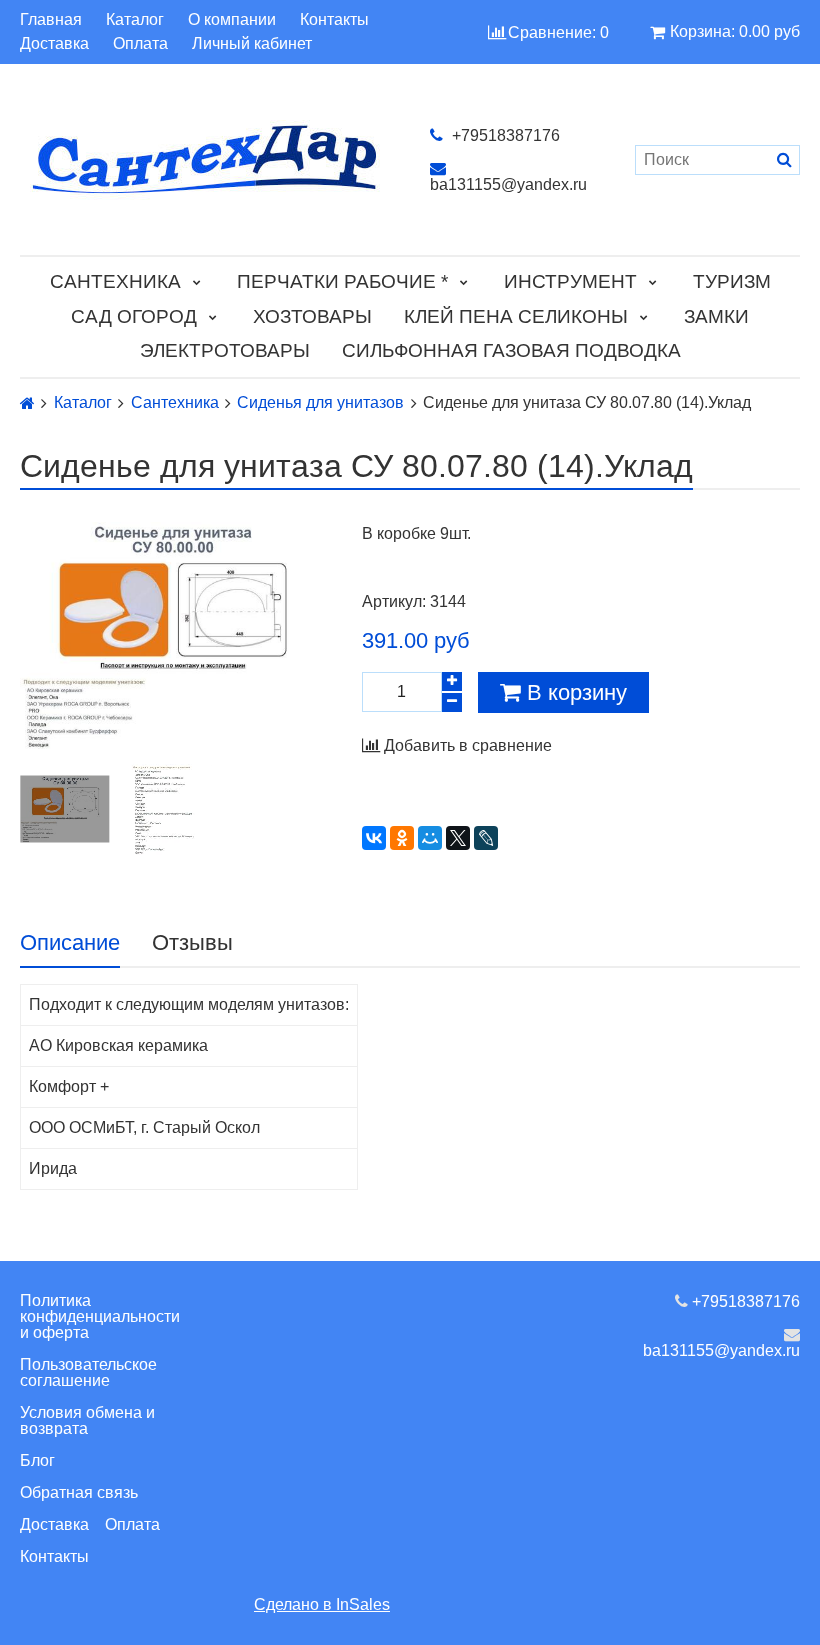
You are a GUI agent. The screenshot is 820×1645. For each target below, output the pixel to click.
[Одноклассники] (402, 838)
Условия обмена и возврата (87, 1420)
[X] (458, 838)
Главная (51, 20)
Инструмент (570, 281)
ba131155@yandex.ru (508, 184)
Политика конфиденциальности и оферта (100, 1316)
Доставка (54, 44)
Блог (37, 1460)
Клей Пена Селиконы (516, 316)
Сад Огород (134, 316)
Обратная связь (79, 1492)
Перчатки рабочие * (342, 281)
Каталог (135, 20)
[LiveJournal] (486, 838)
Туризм (732, 281)
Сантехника (115, 281)
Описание (70, 942)
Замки (716, 316)
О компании (232, 20)
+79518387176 (504, 135)
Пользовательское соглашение (88, 1372)
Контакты (334, 20)
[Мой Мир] (430, 838)
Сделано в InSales (322, 1604)
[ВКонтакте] (374, 838)
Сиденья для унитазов (320, 403)
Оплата (140, 44)
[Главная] (27, 403)
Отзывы (192, 942)
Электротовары (225, 350)
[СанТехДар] (205, 159)
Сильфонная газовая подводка (511, 350)
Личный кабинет (252, 44)
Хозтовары (312, 316)
